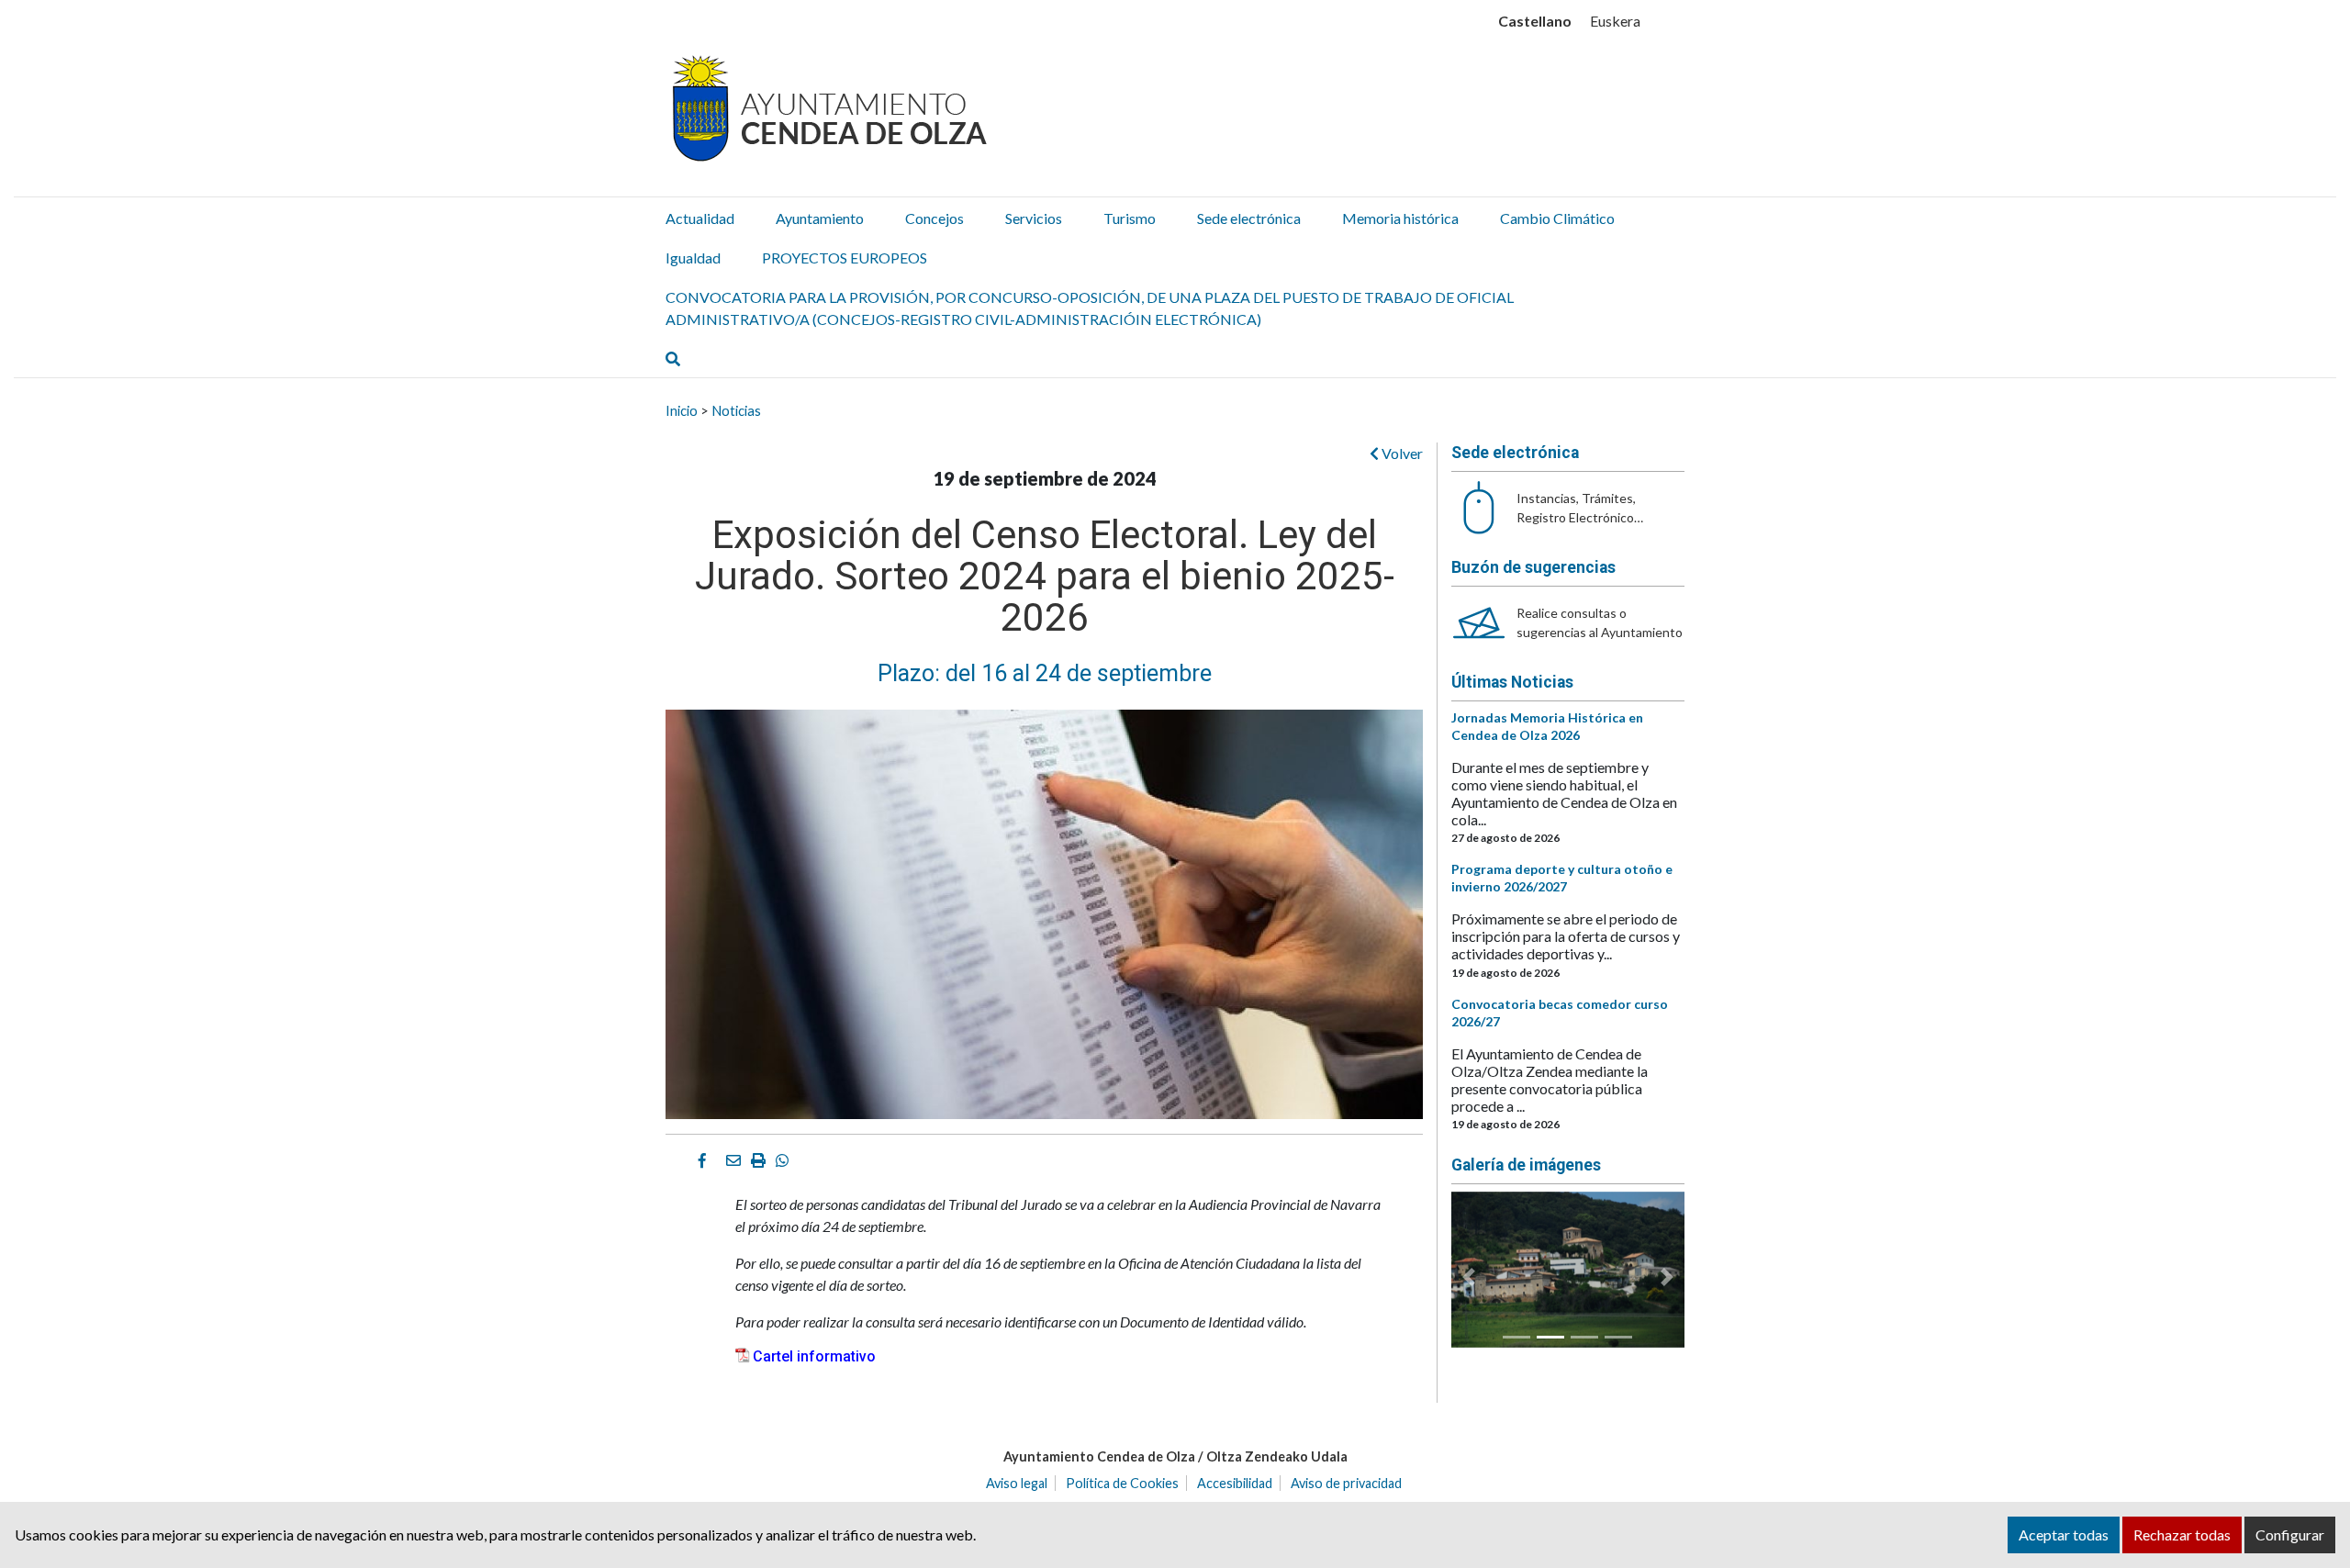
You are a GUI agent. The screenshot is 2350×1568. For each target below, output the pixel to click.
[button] (1469, 1277)
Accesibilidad (1235, 1483)
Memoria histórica (1400, 218)
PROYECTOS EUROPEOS (845, 258)
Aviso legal (1017, 1483)
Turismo (1130, 218)
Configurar (2290, 1534)
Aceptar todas (2064, 1534)
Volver (1401, 453)
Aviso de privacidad (1346, 1483)
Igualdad (693, 258)
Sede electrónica (1249, 218)
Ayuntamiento (820, 218)
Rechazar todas (2182, 1534)
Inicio (682, 410)
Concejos (934, 218)
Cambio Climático (1557, 218)
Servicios (1034, 218)
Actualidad (700, 218)
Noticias (736, 410)
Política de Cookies (1122, 1483)
